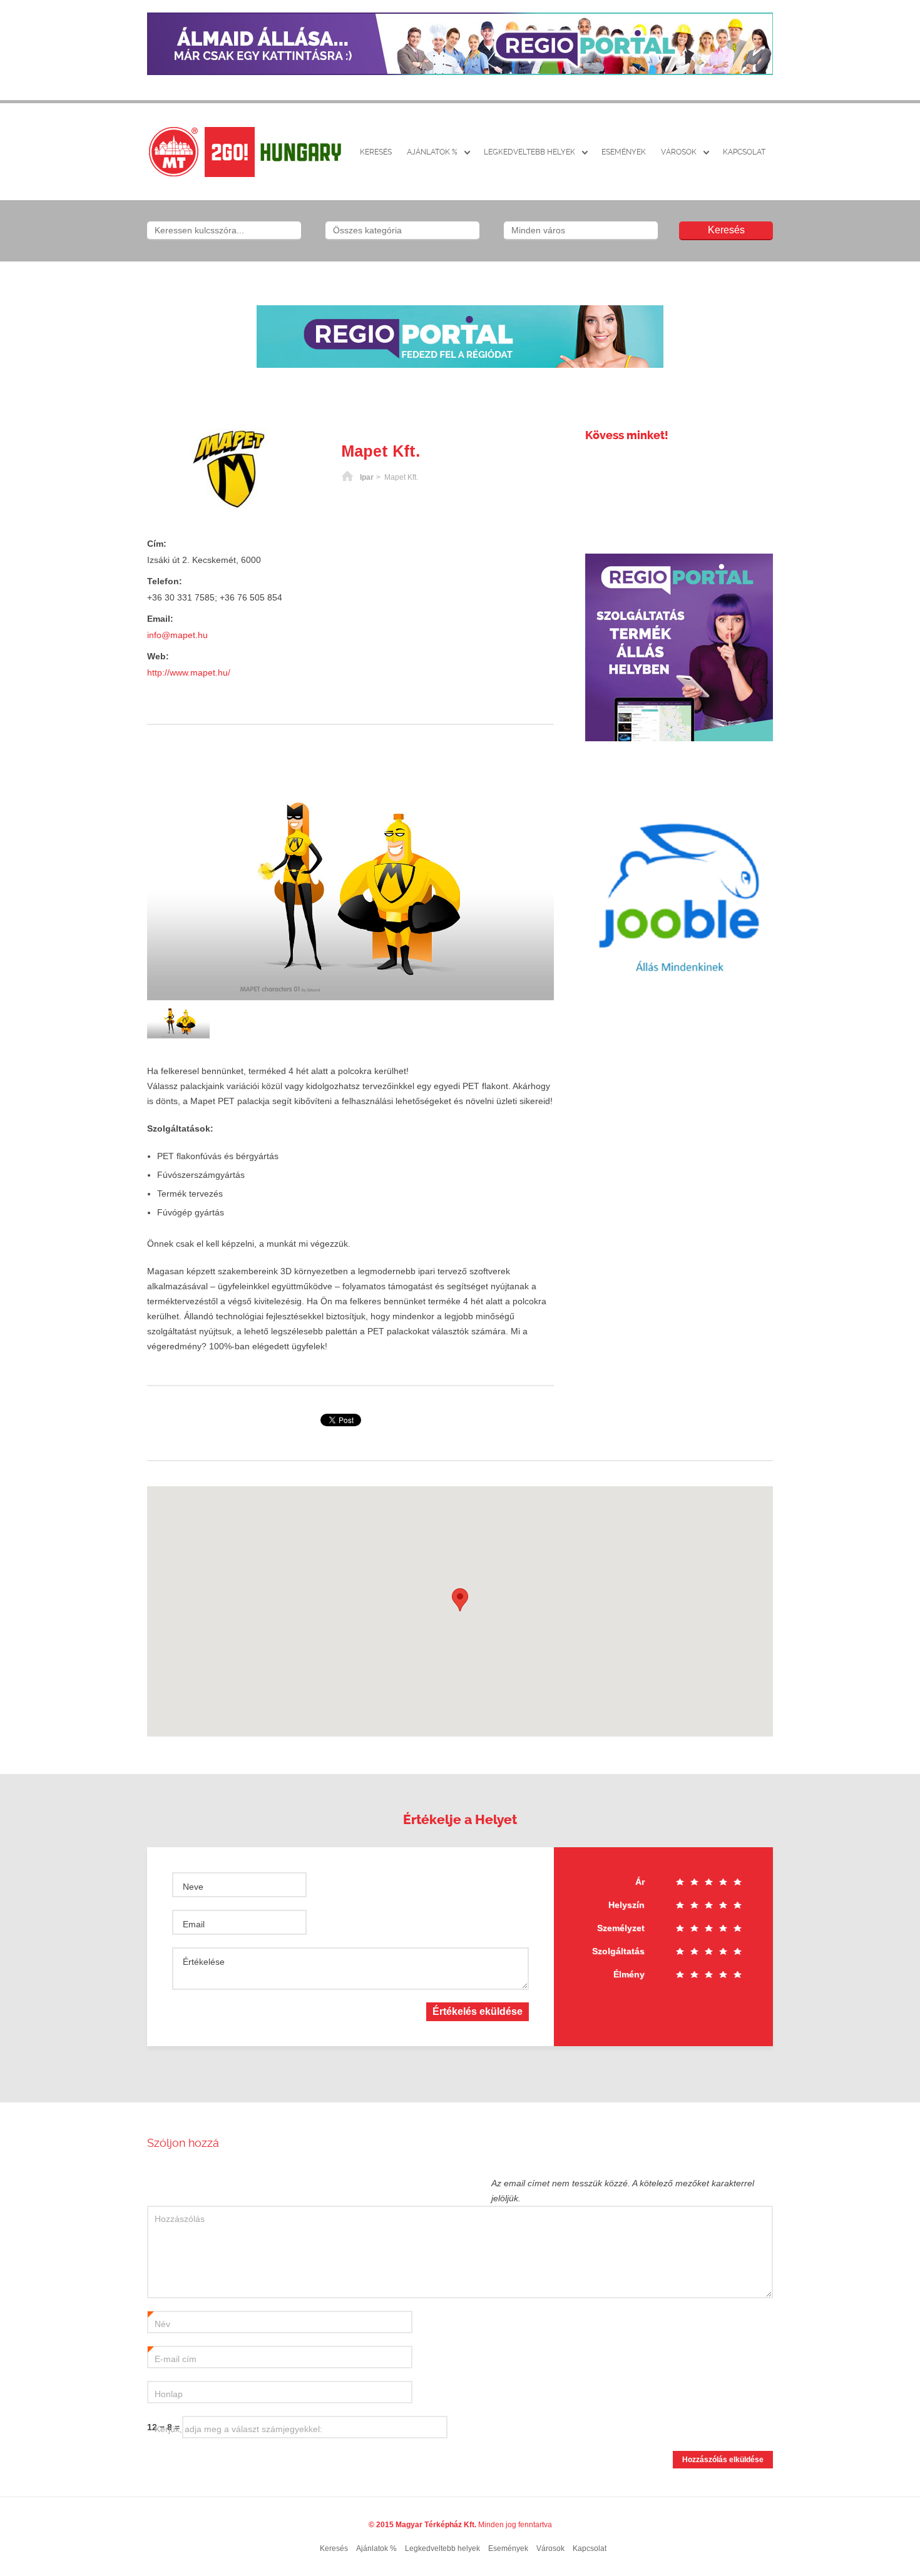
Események (624, 152)
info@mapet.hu (177, 635)
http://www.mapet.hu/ (189, 672)
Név (159, 2325)
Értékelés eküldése (478, 2011)
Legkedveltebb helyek (529, 152)
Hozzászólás (180, 2219)
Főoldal (347, 477)
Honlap (169, 2394)
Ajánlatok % (432, 152)
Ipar (367, 477)
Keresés (376, 152)
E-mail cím (172, 2360)
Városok (679, 152)
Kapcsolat (744, 152)
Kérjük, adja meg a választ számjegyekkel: (238, 2429)
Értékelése (204, 1962)
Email (194, 1924)
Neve (193, 1887)
